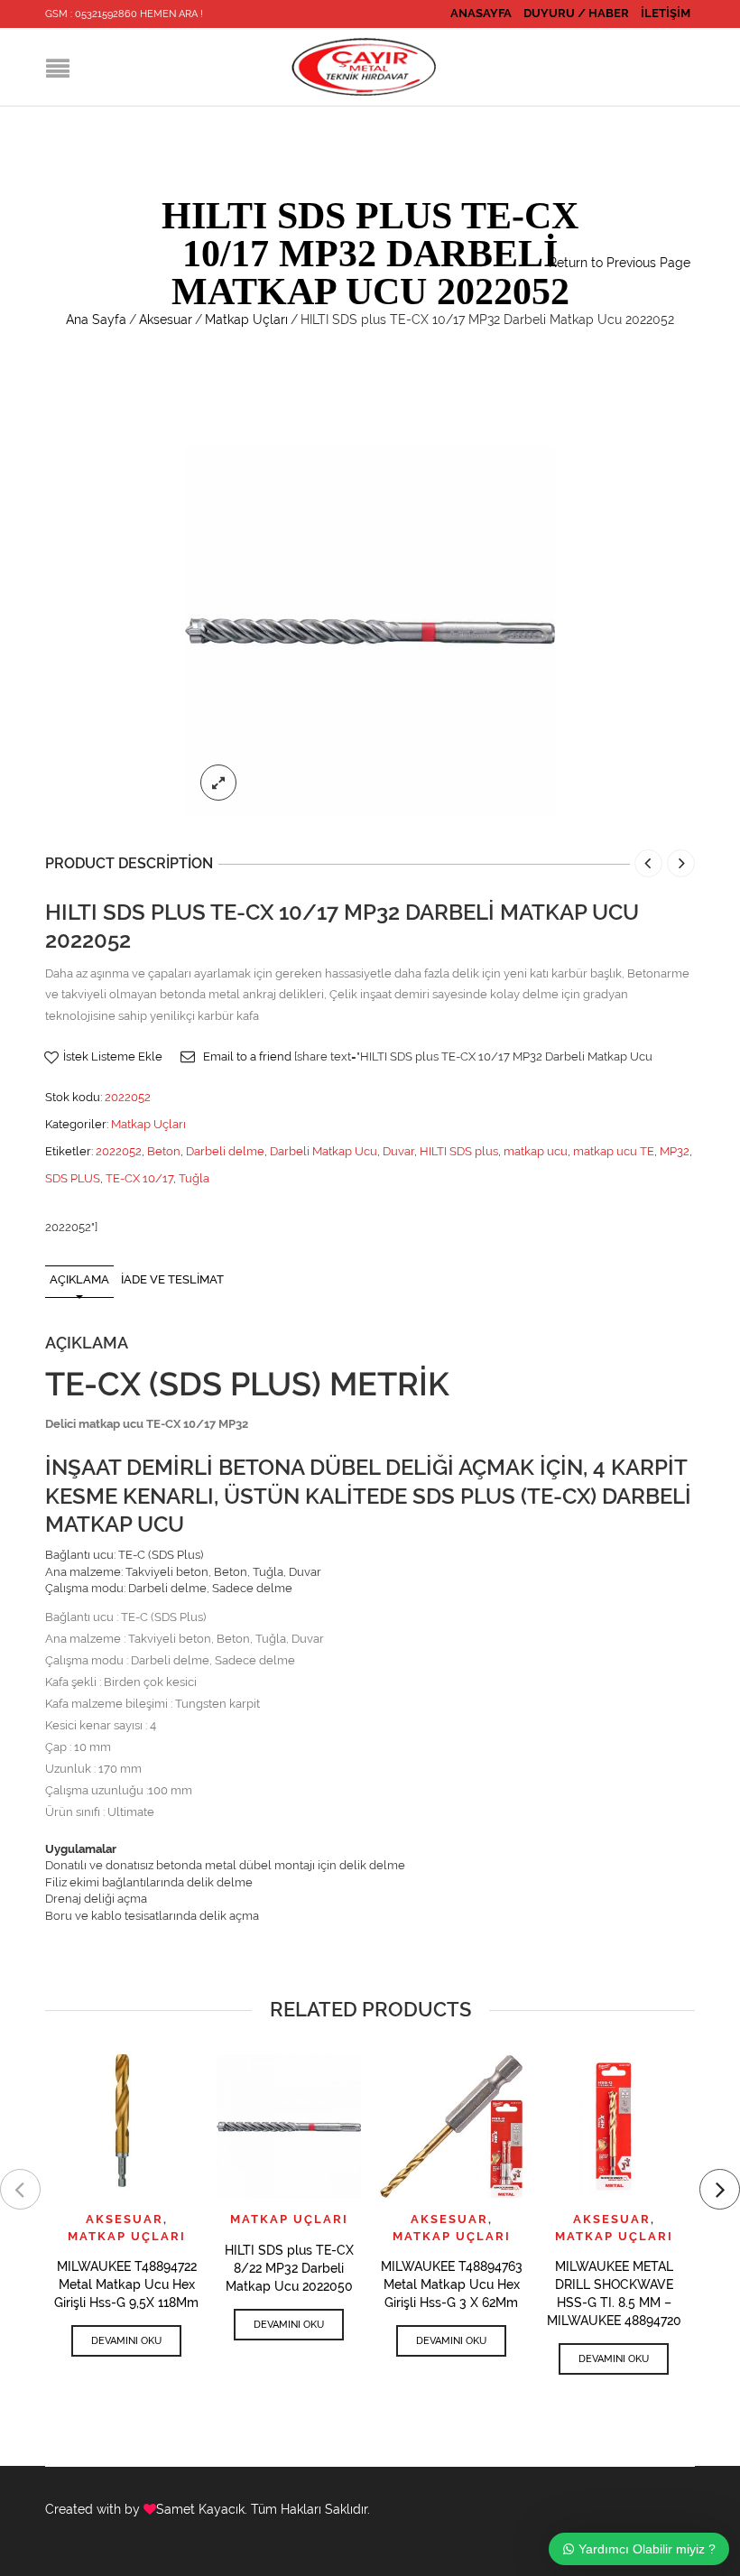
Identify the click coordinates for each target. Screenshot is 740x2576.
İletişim (666, 13)
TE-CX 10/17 (139, 1178)
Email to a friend (247, 1056)
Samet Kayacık (200, 2509)
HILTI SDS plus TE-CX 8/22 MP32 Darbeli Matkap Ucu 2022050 (289, 2268)
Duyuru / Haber (576, 13)
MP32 (675, 1151)
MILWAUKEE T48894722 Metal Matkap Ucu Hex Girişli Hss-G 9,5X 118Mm (126, 2284)
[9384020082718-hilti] (370, 630)
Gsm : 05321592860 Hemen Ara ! (124, 14)
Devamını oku (126, 2341)
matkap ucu (536, 1151)
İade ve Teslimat (172, 1279)
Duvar (398, 1151)
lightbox (218, 783)
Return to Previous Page (620, 263)
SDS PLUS (73, 1178)
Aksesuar (166, 320)
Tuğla (194, 1178)
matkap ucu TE (614, 1151)
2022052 (119, 1151)
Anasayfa (481, 13)
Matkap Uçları (246, 320)
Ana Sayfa (96, 320)
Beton (164, 1151)
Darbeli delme (225, 1151)
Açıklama (79, 1279)
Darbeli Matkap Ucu (324, 1151)
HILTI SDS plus (459, 1151)
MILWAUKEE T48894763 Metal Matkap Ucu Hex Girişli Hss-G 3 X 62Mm (452, 2284)
